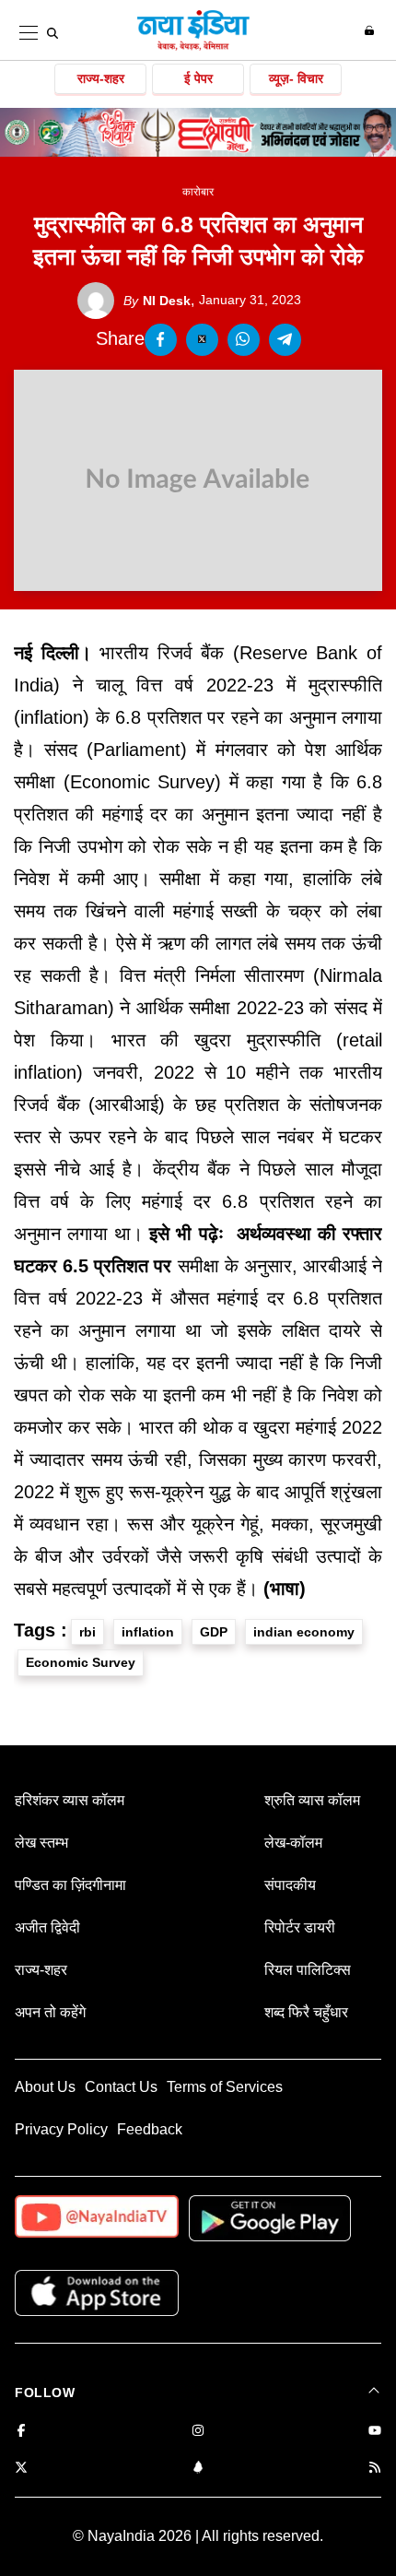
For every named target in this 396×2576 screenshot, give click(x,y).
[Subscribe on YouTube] (375, 2432)
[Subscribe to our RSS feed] (375, 2469)
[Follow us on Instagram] (198, 2432)
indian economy (304, 1632)
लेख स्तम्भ (41, 1843)
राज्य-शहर (101, 78)
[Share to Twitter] (202, 340)
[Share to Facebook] (161, 340)
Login (372, 30)
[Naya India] (193, 47)
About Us (45, 2087)
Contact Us (121, 2087)
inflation (148, 1632)
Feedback (150, 2129)
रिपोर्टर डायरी (300, 1927)
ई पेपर (198, 78)
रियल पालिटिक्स (308, 1970)
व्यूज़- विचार (296, 78)
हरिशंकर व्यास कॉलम (70, 1800)
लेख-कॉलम (293, 1843)
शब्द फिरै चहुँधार (306, 2012)
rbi (87, 1632)
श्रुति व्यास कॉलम (312, 1800)
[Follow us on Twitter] (21, 2469)
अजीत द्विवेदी (47, 1927)
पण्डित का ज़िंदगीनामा (70, 1885)
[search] (52, 33)
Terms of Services (225, 2087)
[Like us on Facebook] (21, 2432)
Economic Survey (81, 1662)
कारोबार (198, 192)
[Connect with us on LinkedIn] (198, 2469)
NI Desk (157, 301)
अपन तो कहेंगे (50, 2012)
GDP (214, 1632)
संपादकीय (290, 1885)
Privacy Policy (61, 2129)
